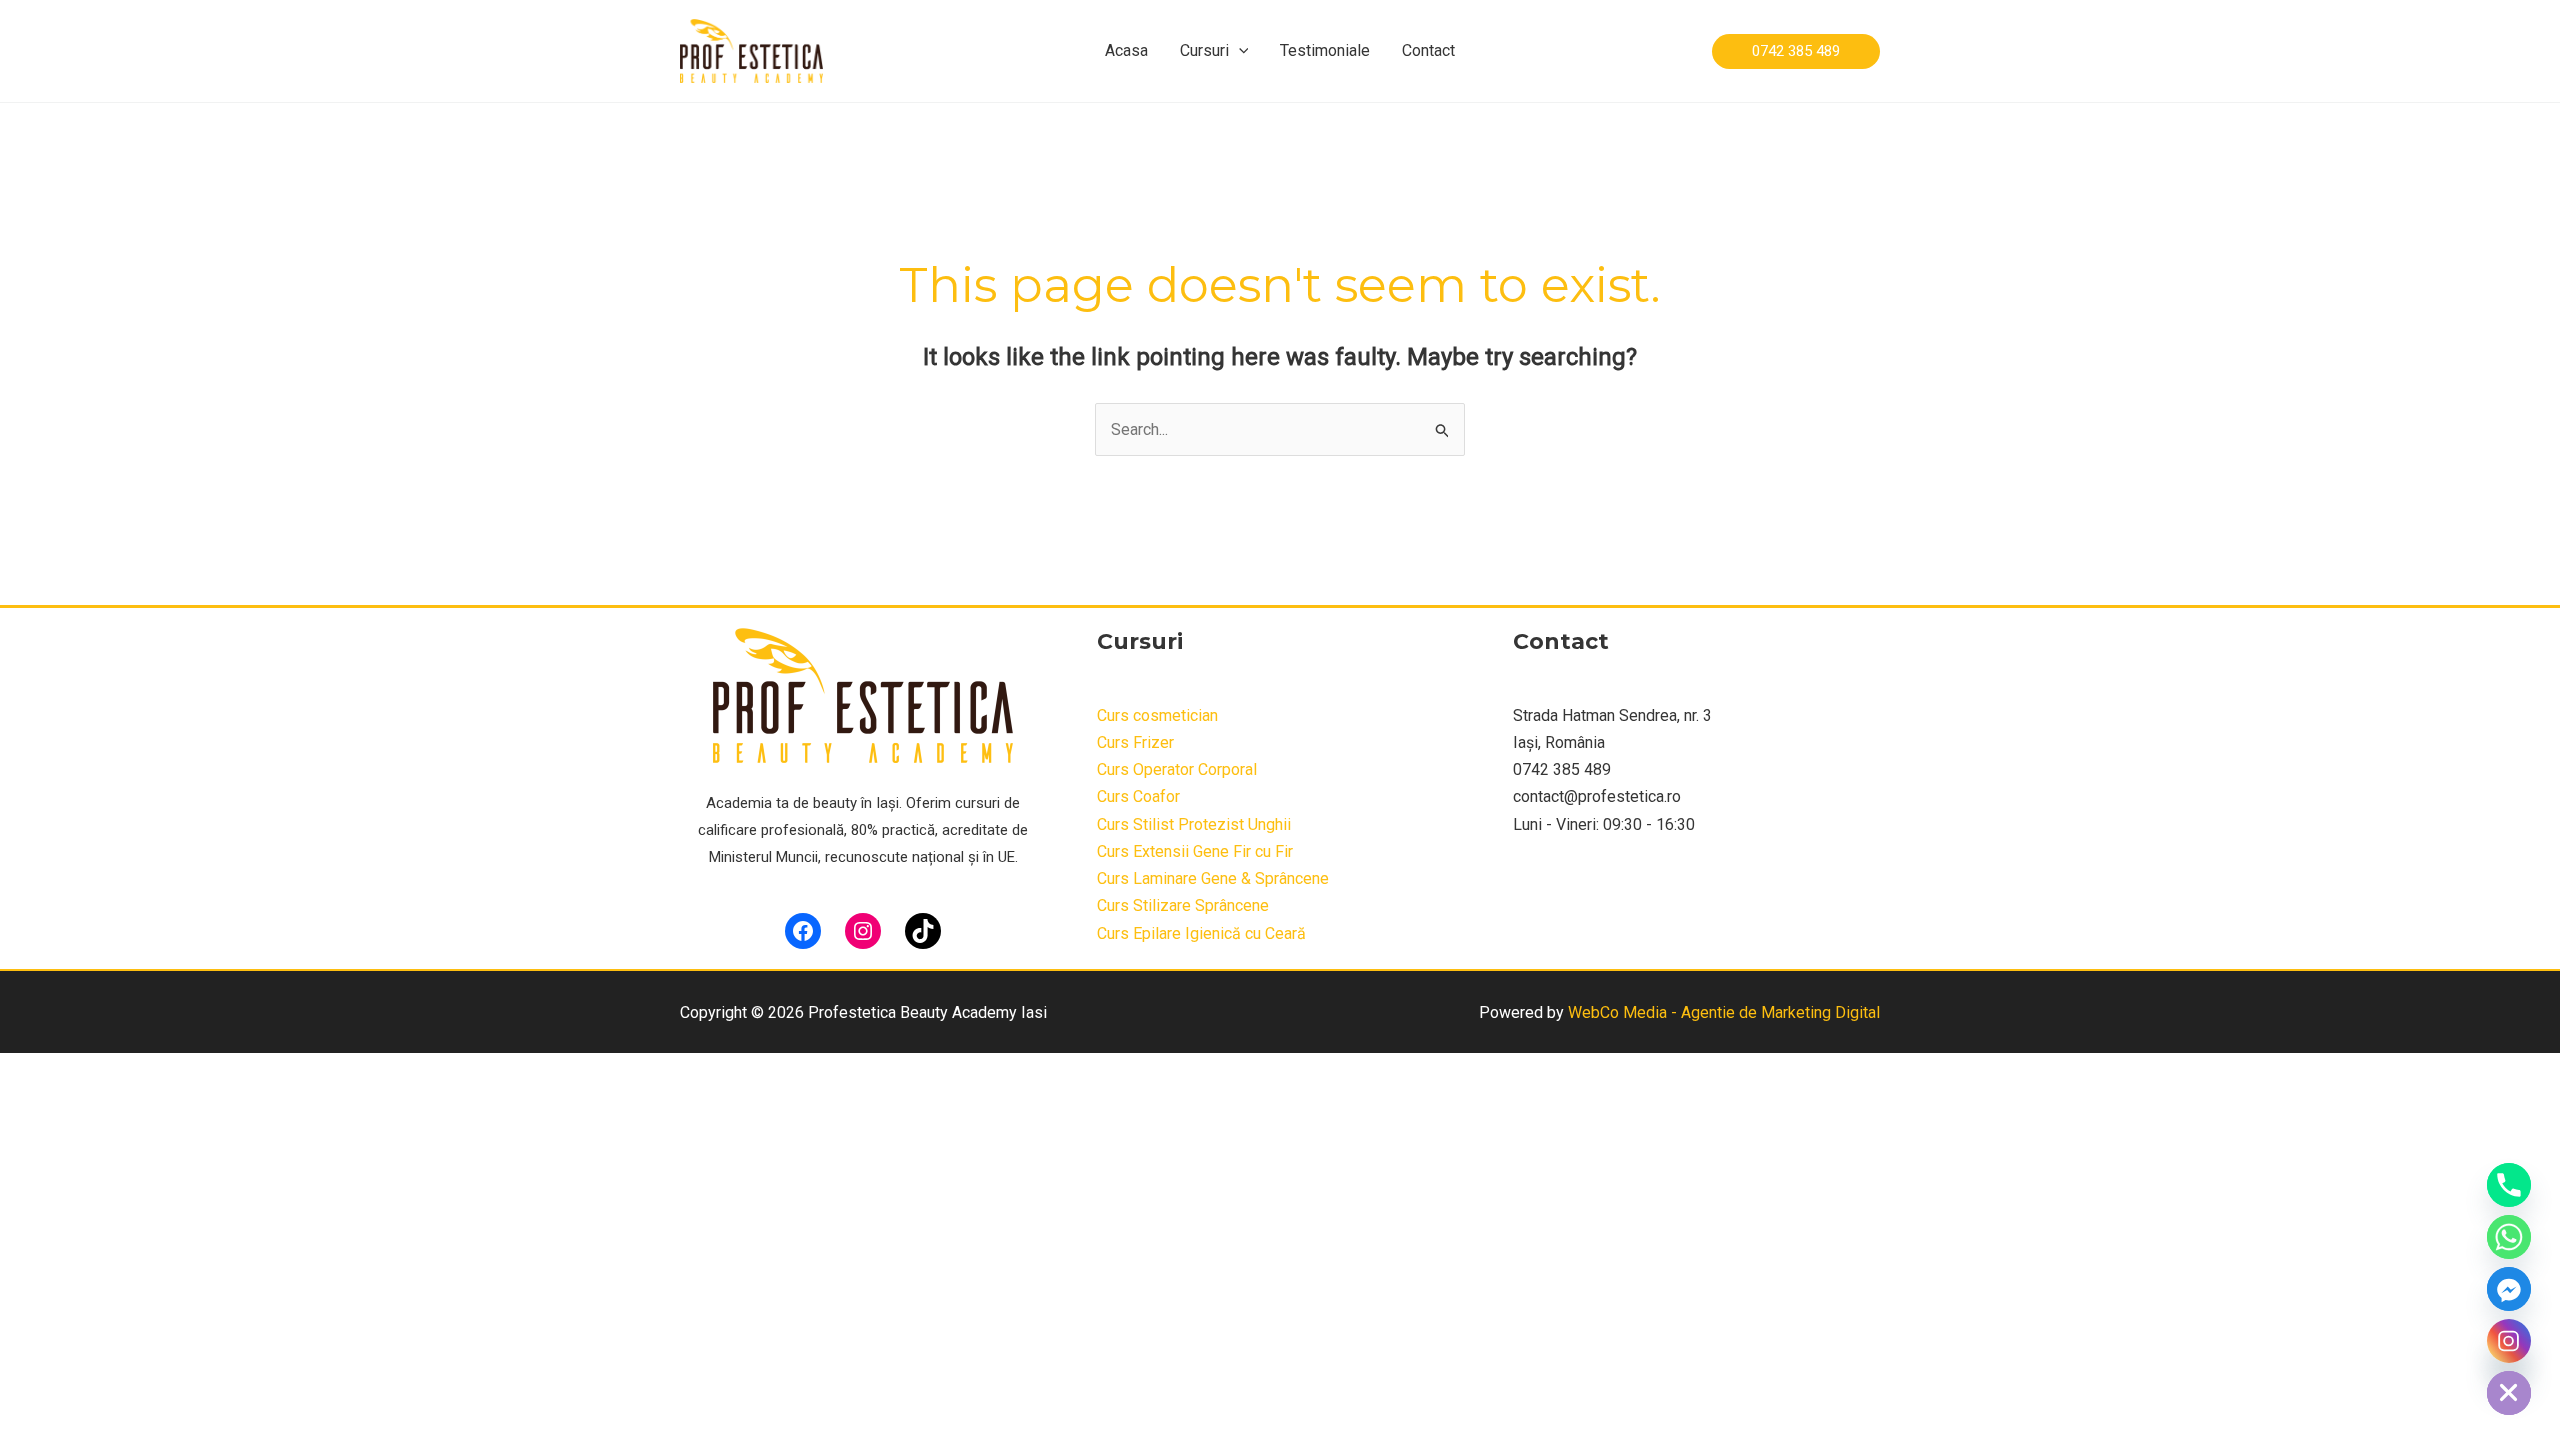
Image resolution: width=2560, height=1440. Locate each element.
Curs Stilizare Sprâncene (1183, 905)
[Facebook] (803, 931)
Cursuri (1204, 50)
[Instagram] (863, 931)
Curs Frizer (1135, 742)
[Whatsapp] (2509, 1237)
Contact (1428, 50)
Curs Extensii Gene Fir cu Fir (1195, 851)
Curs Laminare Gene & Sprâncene (1213, 878)
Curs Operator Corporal (1177, 769)
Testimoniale (1325, 50)
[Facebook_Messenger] (2509, 1289)
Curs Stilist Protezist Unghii (1194, 824)
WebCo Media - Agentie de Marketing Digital (1724, 1012)
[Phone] (2509, 1185)
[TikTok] (923, 931)
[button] (1239, 50)
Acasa (1126, 50)
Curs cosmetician (1157, 715)
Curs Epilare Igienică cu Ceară (1201, 933)
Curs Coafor (1138, 796)
